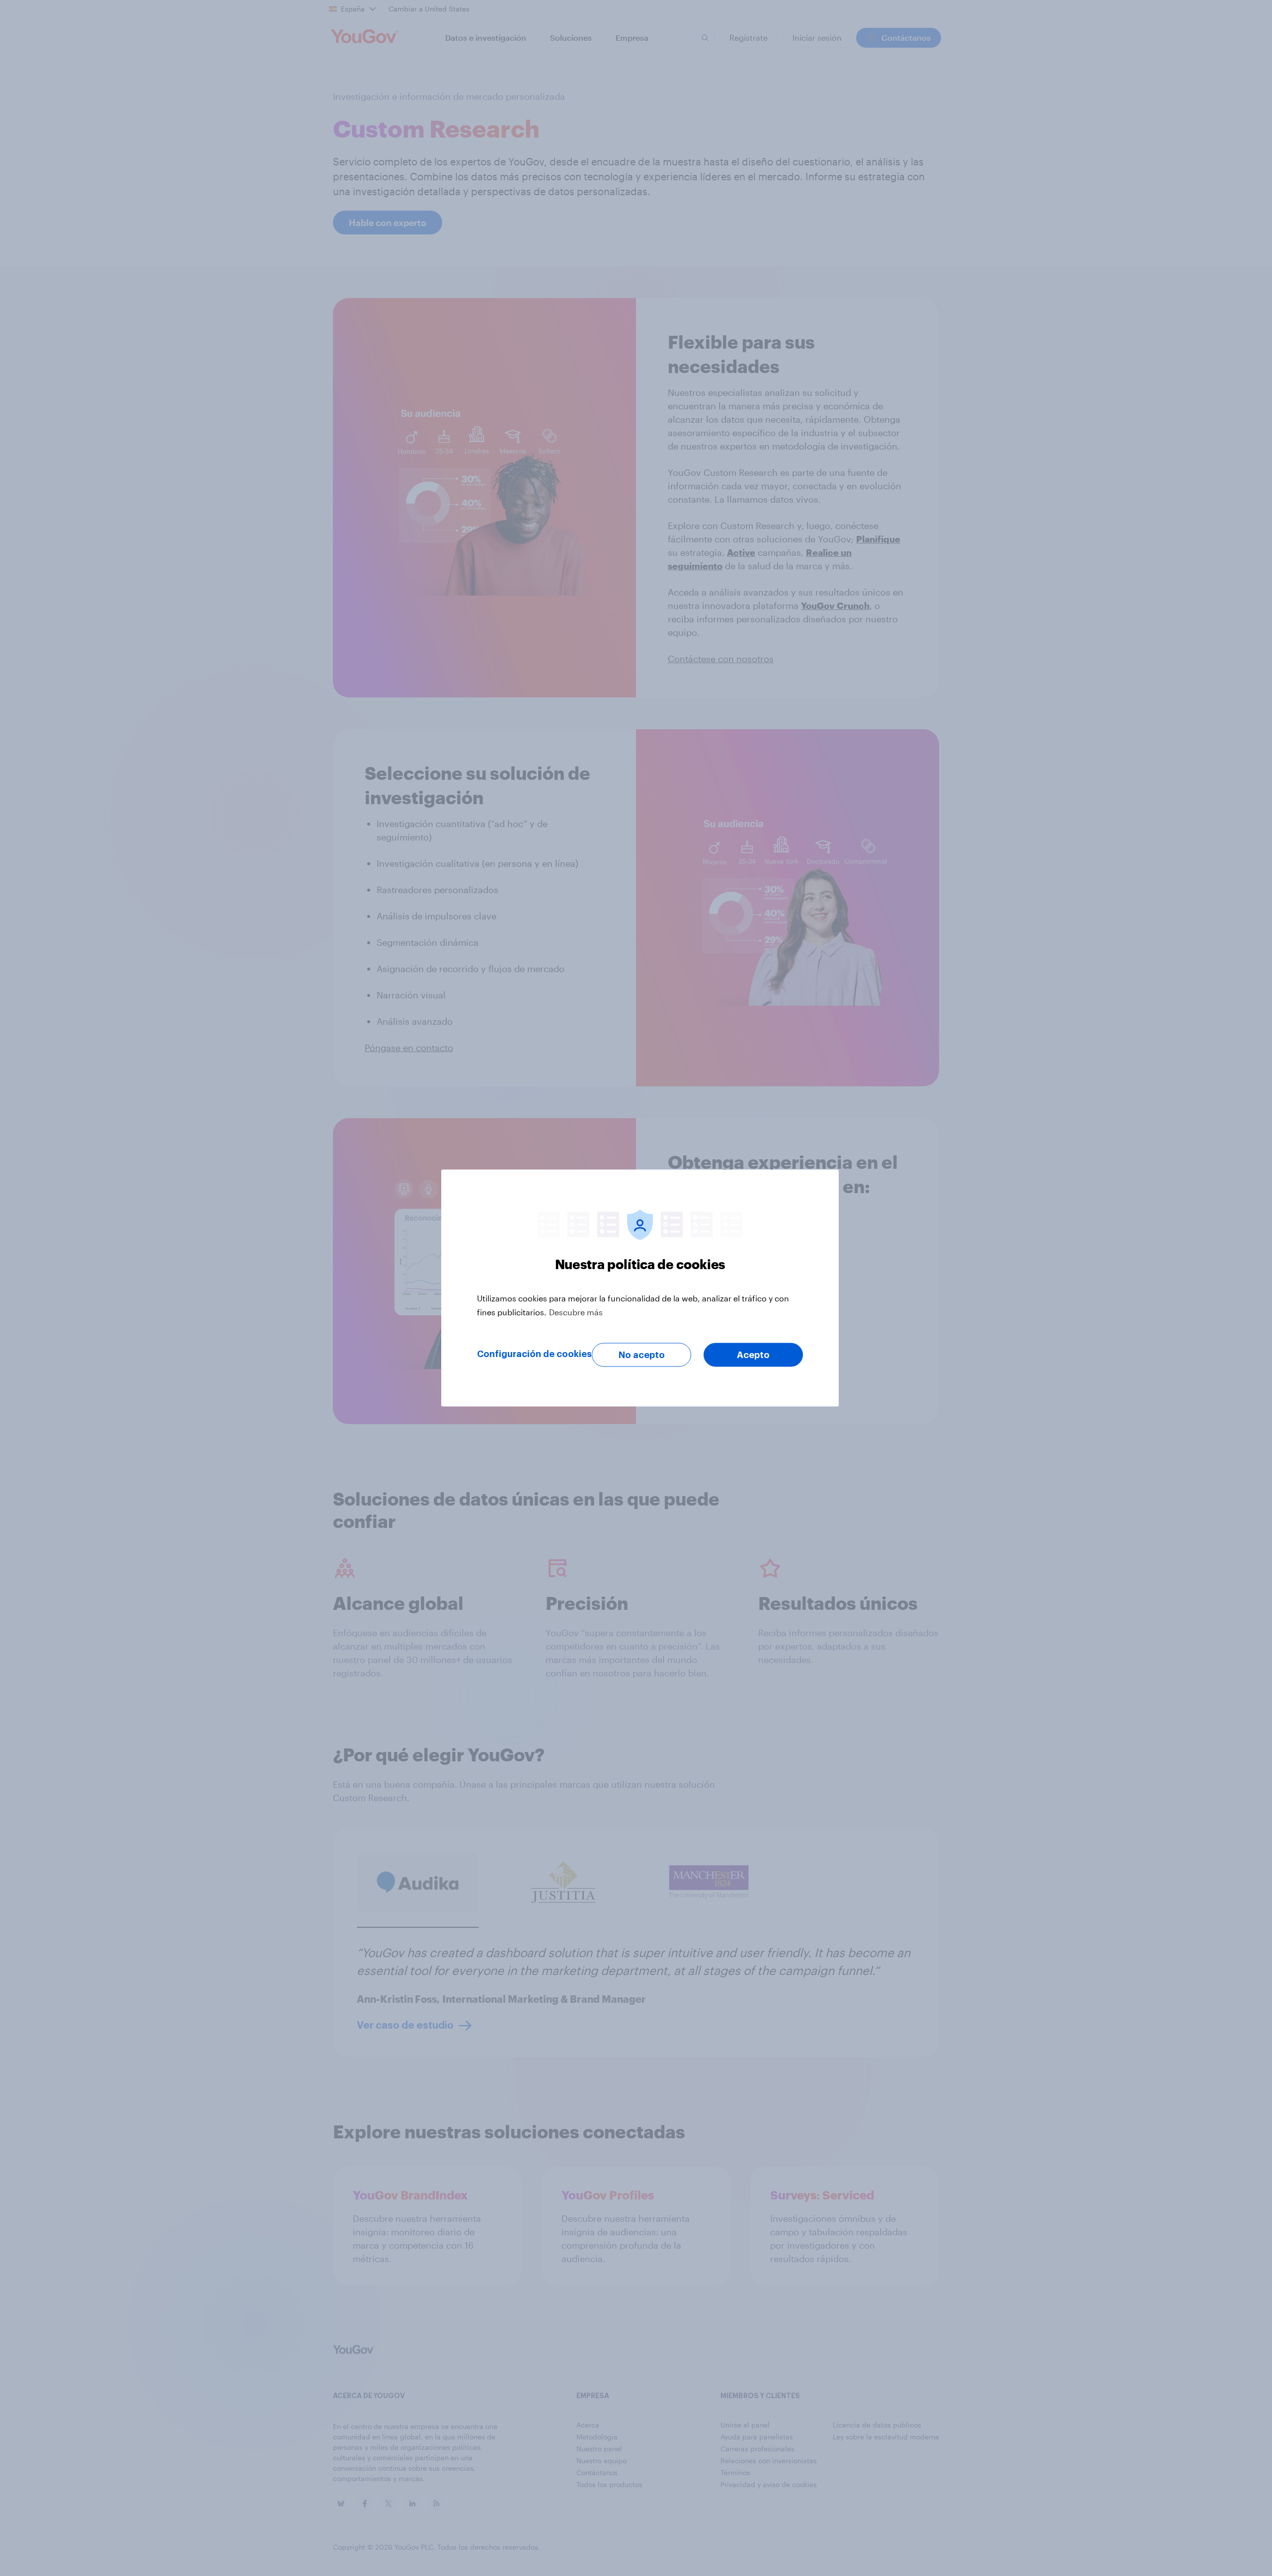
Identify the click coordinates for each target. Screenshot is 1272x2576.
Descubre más (576, 1312)
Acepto (753, 1355)
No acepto (642, 1355)
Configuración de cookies (534, 1354)
